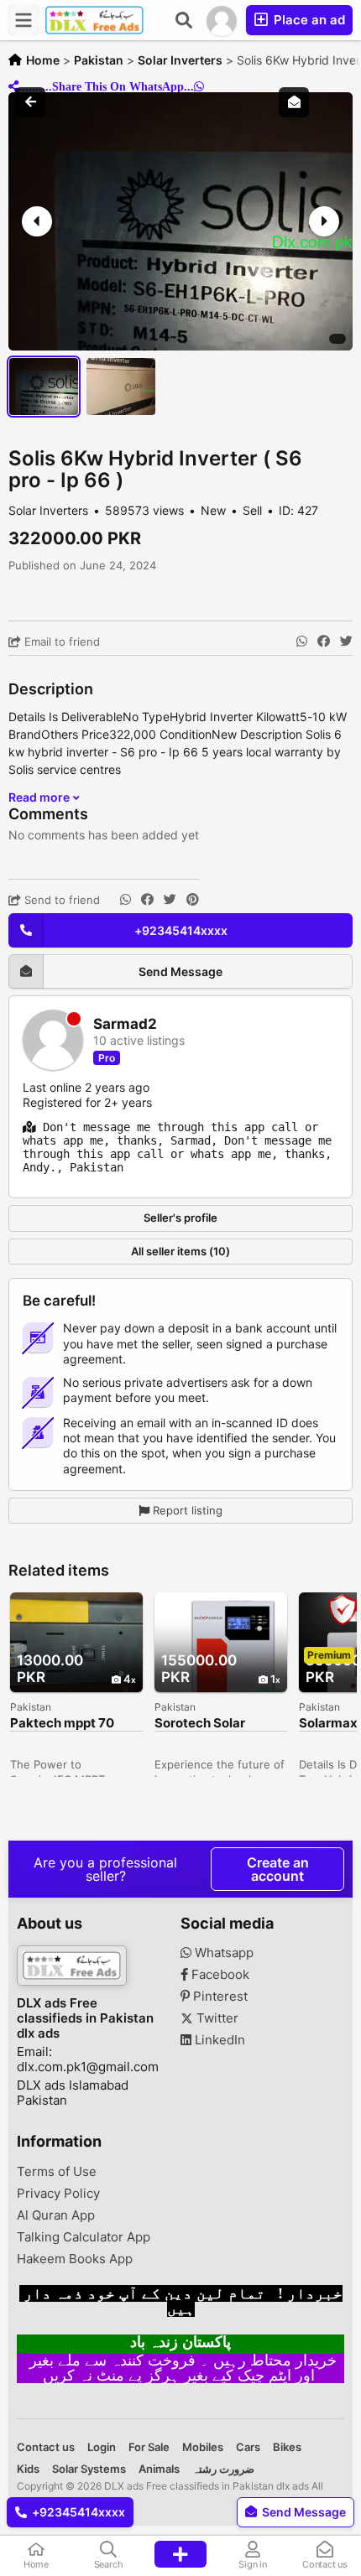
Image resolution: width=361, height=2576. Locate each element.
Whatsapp (222, 1953)
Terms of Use (57, 2172)
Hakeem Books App (75, 2259)
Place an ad (308, 20)
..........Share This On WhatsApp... (106, 86)
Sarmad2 (125, 1024)
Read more (40, 797)
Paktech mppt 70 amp (62, 1724)
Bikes (287, 2447)
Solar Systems (89, 2469)
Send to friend (60, 900)
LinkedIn (218, 2040)
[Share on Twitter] (346, 641)
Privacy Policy (58, 2194)
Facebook (219, 1975)
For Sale (149, 2447)
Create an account (278, 1869)
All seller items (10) (180, 1251)
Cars (248, 2447)
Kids (28, 2469)
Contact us (46, 2447)
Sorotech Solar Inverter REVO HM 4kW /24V (209, 1724)
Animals (159, 2469)
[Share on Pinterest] (193, 900)
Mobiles (203, 2447)
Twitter (216, 2018)
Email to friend (60, 641)
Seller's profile (180, 1218)
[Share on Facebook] (324, 641)
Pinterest (219, 1997)
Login (102, 2447)
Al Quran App (56, 2215)
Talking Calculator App (84, 2237)
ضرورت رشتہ (223, 2469)
